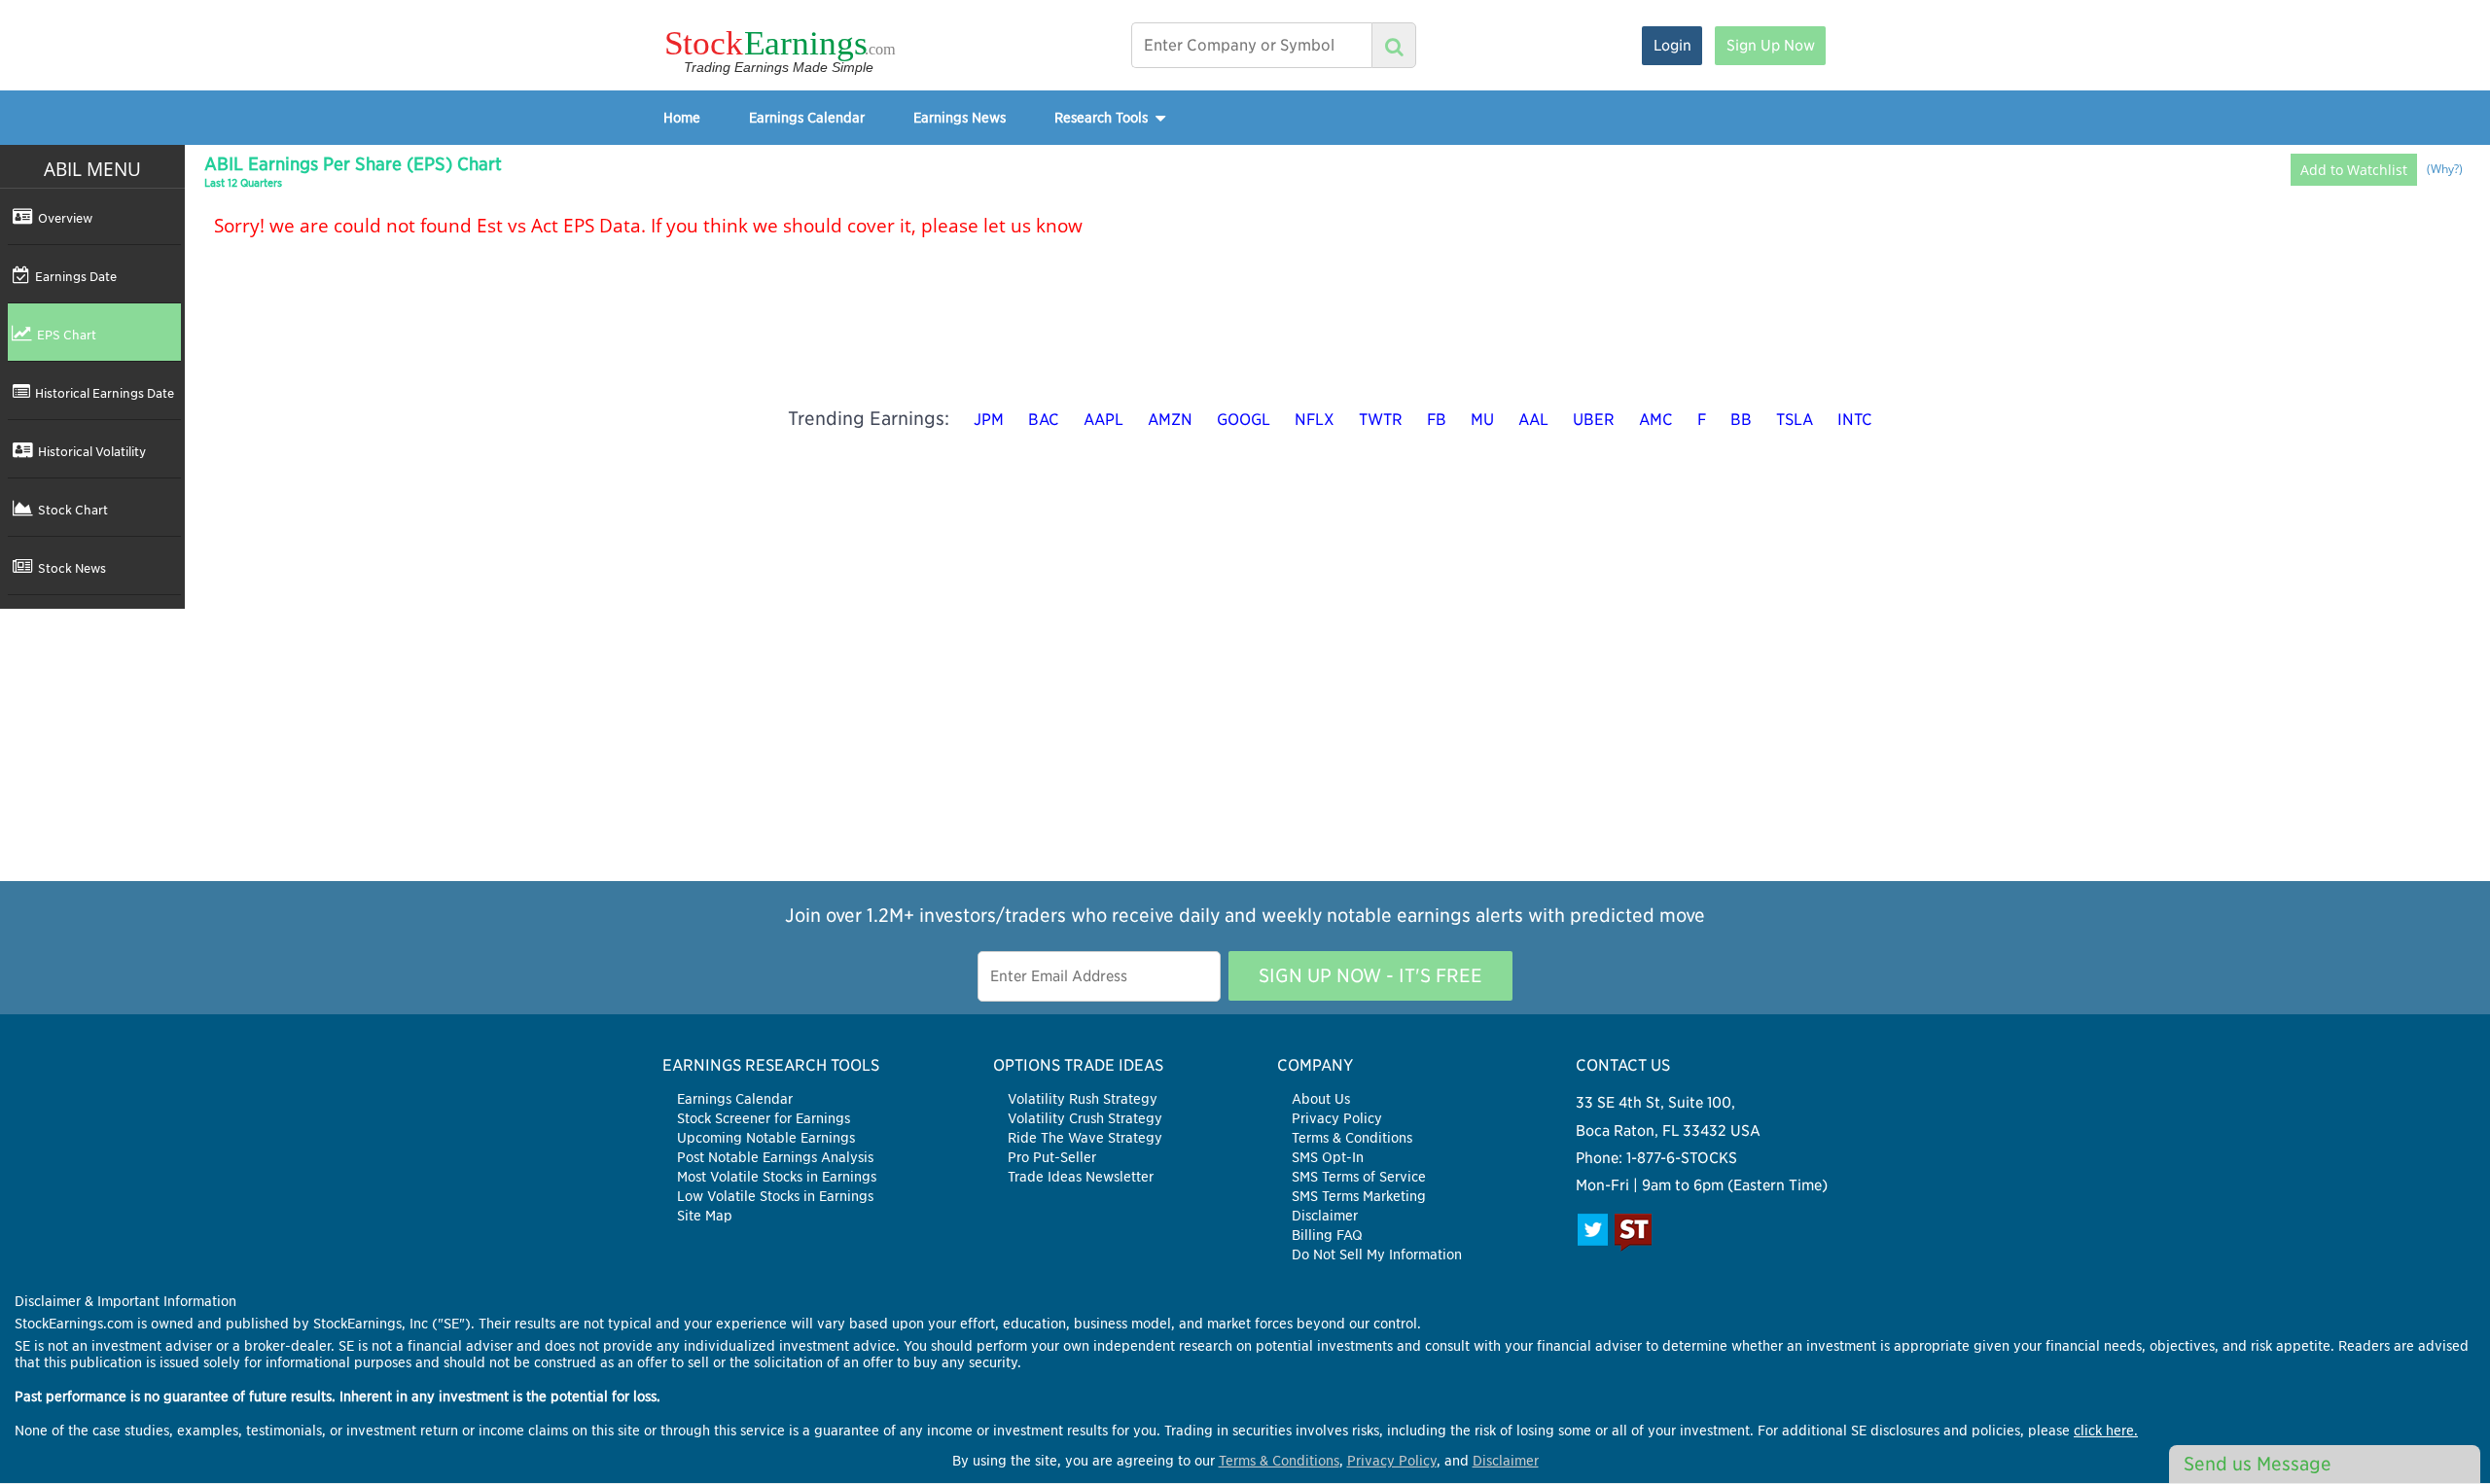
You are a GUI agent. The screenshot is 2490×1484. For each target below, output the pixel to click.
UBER (1594, 420)
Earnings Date (76, 276)
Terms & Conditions (1352, 1138)
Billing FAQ (1327, 1235)
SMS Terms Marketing (1359, 1196)
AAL (1533, 420)
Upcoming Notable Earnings (766, 1138)
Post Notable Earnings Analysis (775, 1157)
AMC (1656, 420)
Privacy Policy (1337, 1118)
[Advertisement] (1245, 745)
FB (1437, 420)
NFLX (1315, 420)
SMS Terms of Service (1359, 1177)
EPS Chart (67, 335)
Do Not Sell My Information (1377, 1254)
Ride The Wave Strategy (1085, 1138)
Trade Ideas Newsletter (1081, 1177)
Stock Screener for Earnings (764, 1118)
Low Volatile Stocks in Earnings (775, 1196)
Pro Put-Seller (1052, 1157)
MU (1482, 420)
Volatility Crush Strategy (1085, 1118)
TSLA (1795, 420)
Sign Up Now (1771, 45)
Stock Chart (73, 510)
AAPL (1103, 420)
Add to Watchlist (2354, 170)
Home (682, 117)
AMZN (1170, 420)
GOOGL (1244, 420)
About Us (1321, 1099)
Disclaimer (1325, 1216)
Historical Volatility (92, 451)
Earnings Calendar (807, 117)
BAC (1044, 420)
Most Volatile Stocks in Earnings (777, 1177)
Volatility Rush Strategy (1083, 1099)
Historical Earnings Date (105, 393)
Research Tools (1103, 117)
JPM (989, 420)
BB (1741, 420)
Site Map (705, 1216)
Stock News (72, 568)
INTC (1855, 420)
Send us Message (2258, 1464)
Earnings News (960, 117)
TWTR (1381, 420)
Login (1672, 45)
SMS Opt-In (1328, 1157)
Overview (65, 218)
